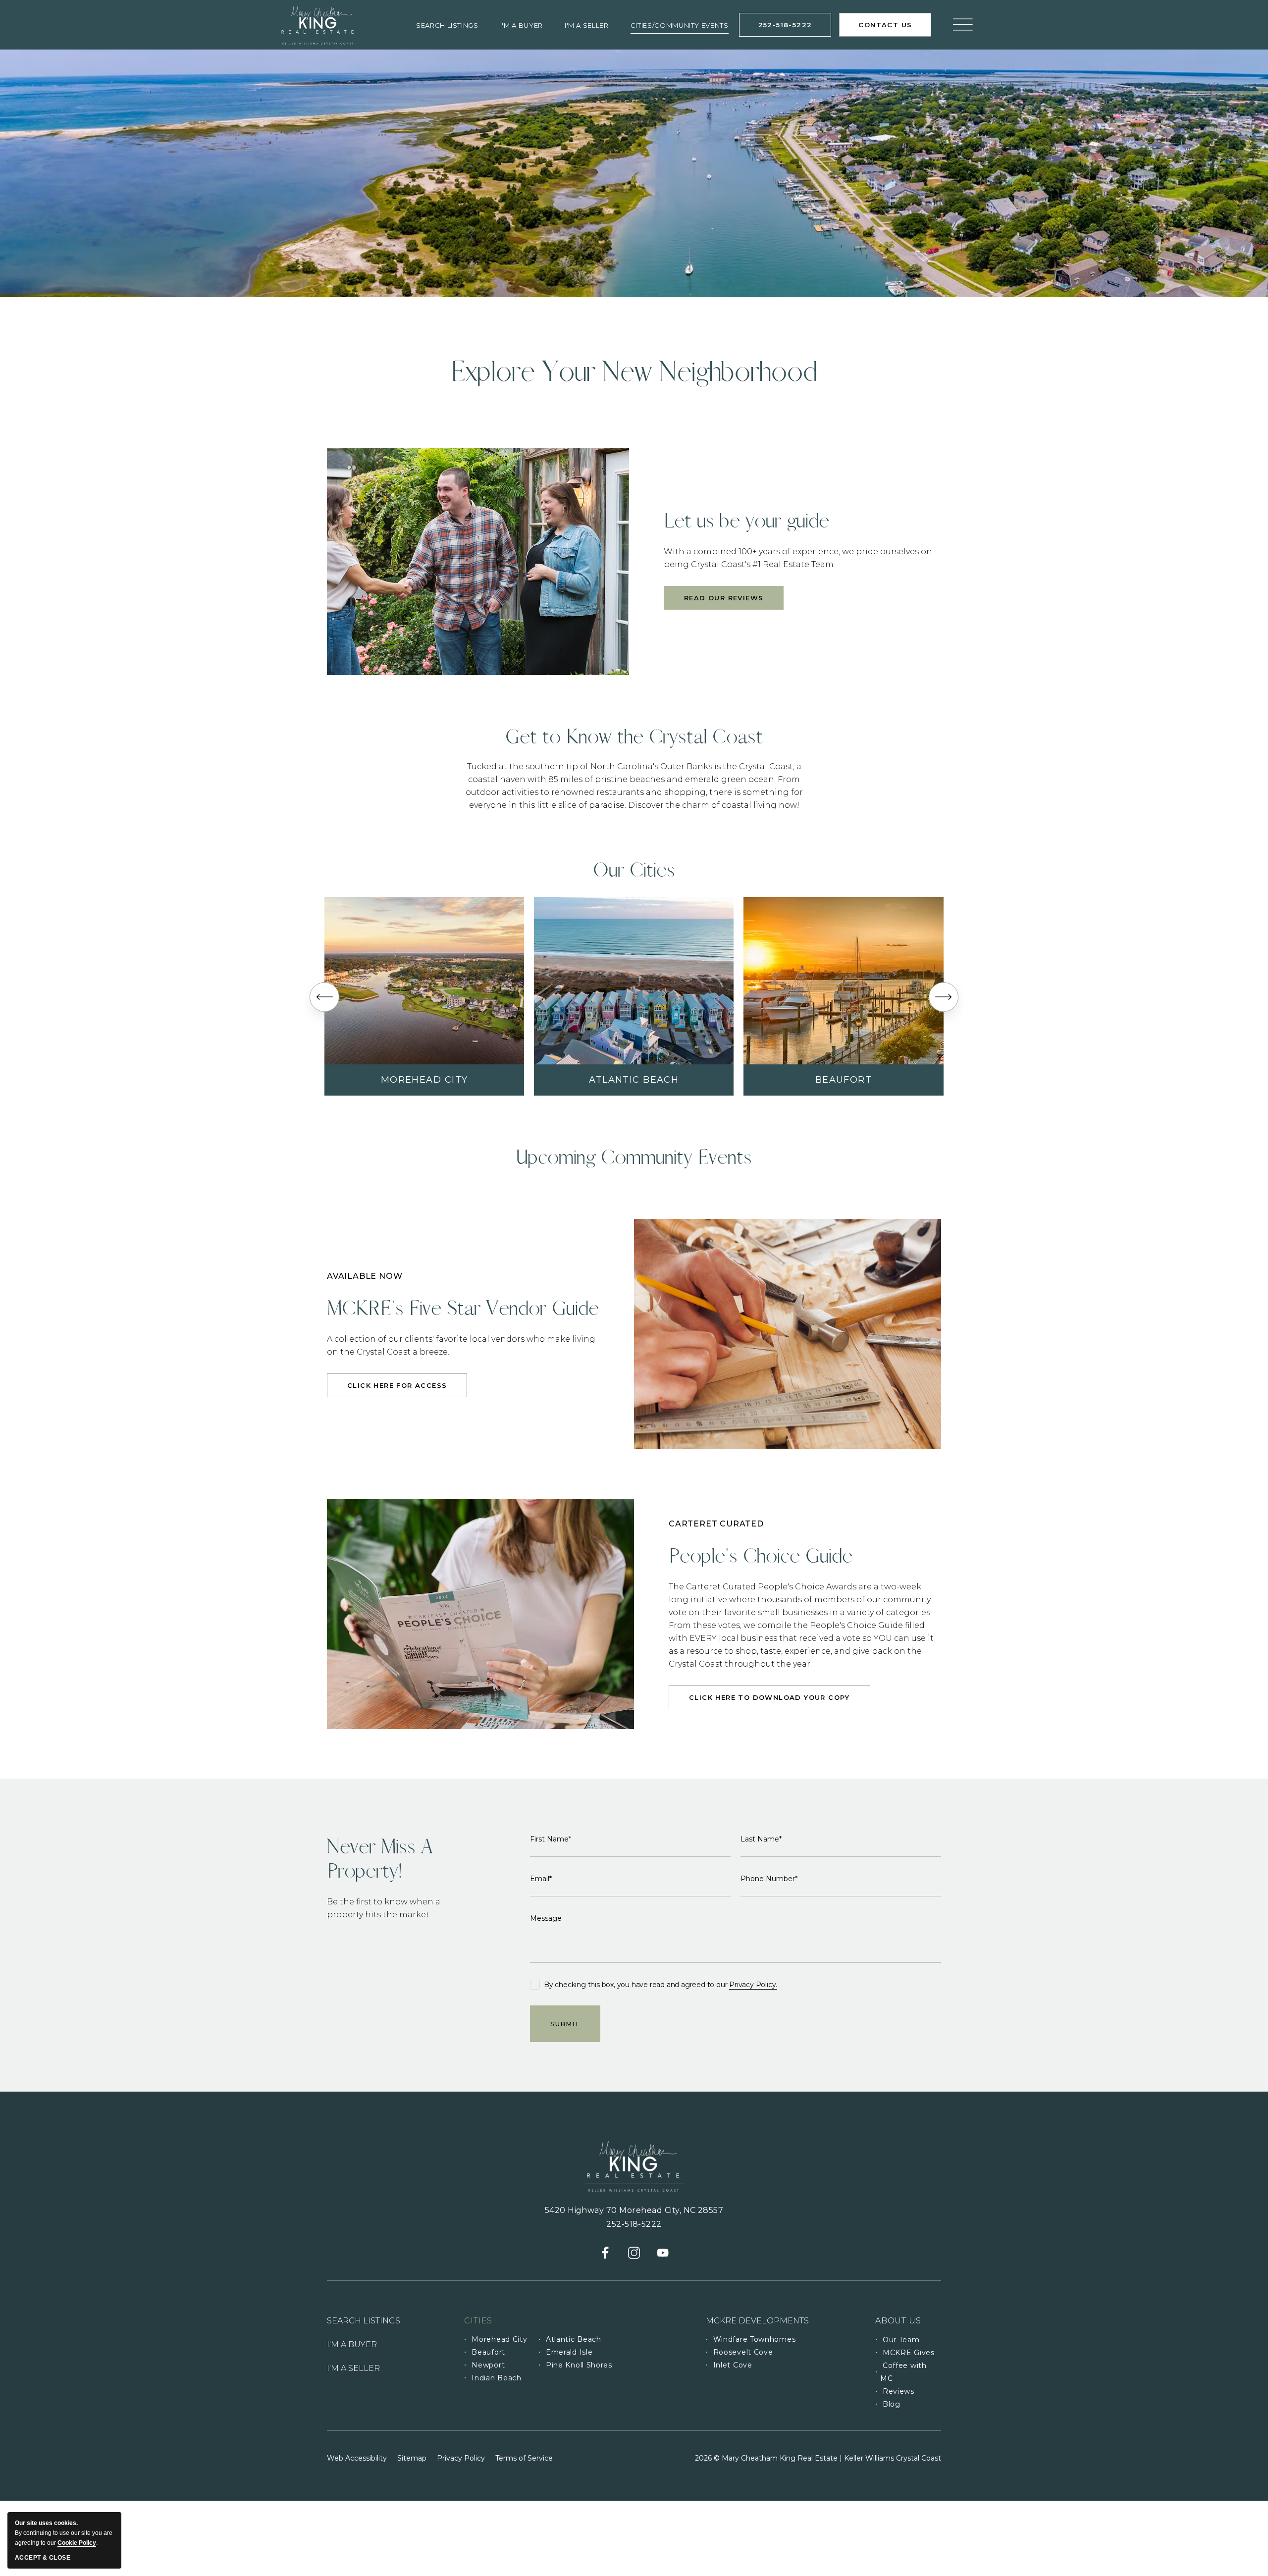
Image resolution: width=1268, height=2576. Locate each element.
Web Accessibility (357, 2458)
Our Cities (634, 870)
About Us (908, 2324)
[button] (324, 997)
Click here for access (397, 1388)
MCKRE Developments (757, 2321)
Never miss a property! (380, 1859)
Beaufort (844, 1080)
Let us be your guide (746, 521)
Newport (488, 2365)
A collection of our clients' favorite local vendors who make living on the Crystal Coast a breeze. (461, 1345)
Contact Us (892, 29)
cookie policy (77, 2543)
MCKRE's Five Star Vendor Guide (463, 1308)
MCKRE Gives (909, 2353)
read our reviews (724, 602)
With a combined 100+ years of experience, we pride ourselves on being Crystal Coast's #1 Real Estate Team (798, 558)
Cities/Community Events (680, 25)
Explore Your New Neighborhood (634, 372)
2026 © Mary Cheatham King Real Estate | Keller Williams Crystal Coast (818, 2458)
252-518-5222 (795, 28)
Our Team (901, 2340)
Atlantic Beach (634, 1080)
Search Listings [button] (447, 25)
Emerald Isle (569, 2352)
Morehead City (424, 1080)
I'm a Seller (587, 25)
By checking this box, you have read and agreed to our (660, 1985)
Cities (478, 2321)
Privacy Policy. (753, 1985)
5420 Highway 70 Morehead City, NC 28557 (634, 2210)
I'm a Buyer (522, 25)
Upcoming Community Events (634, 1157)
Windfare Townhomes (755, 2339)
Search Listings (364, 2321)
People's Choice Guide (761, 1556)
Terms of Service (524, 2458)
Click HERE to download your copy (769, 1700)
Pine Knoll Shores (579, 2365)
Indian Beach (496, 2378)
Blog (892, 2404)
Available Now (365, 1276)
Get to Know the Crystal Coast (634, 737)
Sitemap (412, 2458)
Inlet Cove (733, 2365)
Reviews (898, 2391)
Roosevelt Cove (743, 2352)
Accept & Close (43, 2558)
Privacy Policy (461, 2458)
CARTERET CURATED (716, 1524)
